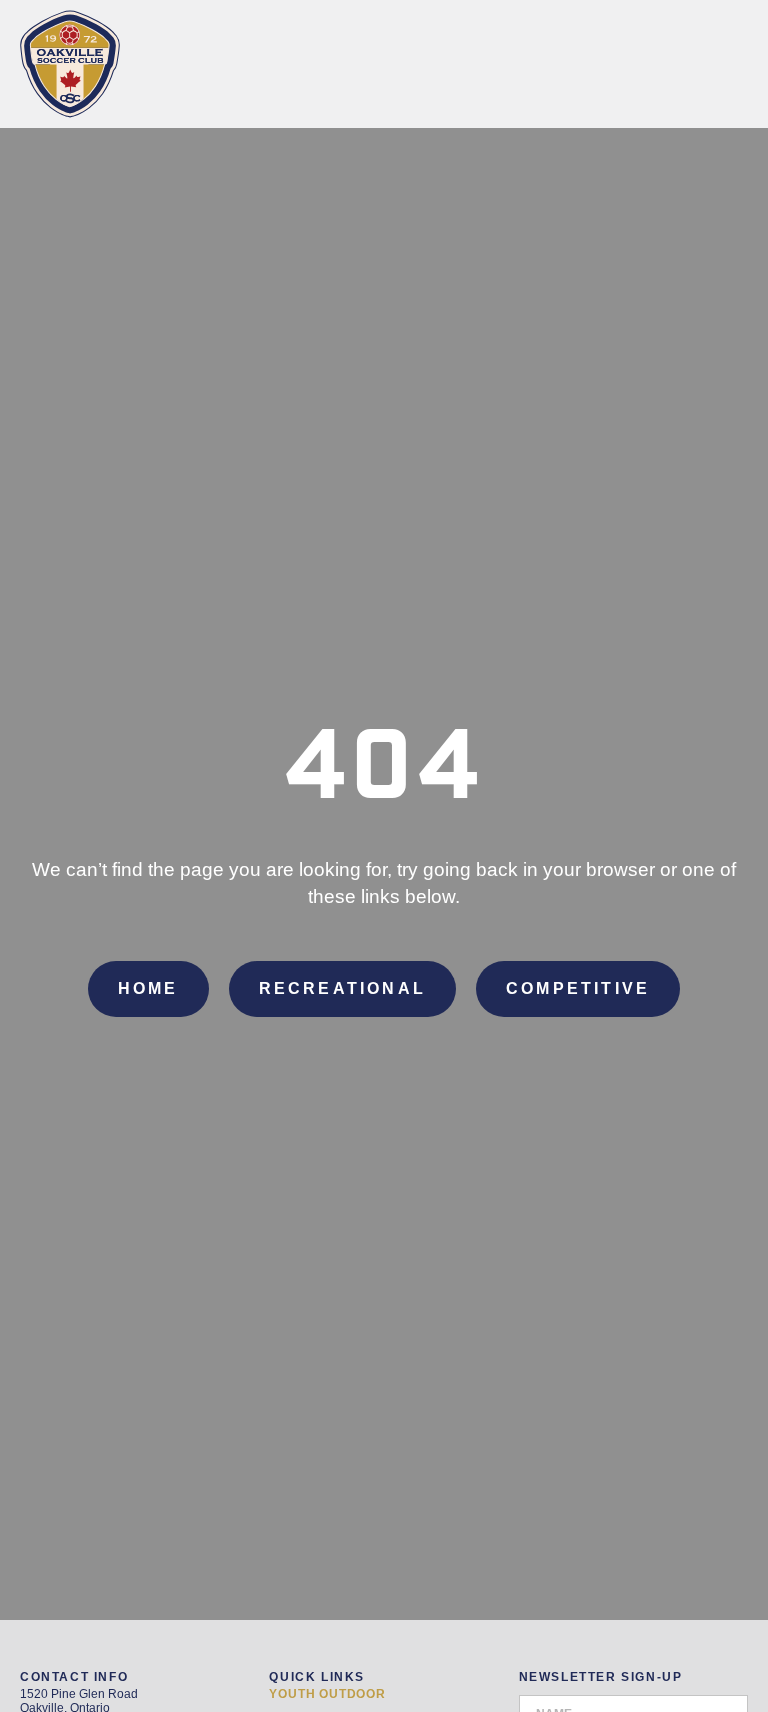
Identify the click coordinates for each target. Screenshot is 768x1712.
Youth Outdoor (327, 1694)
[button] (718, 62)
